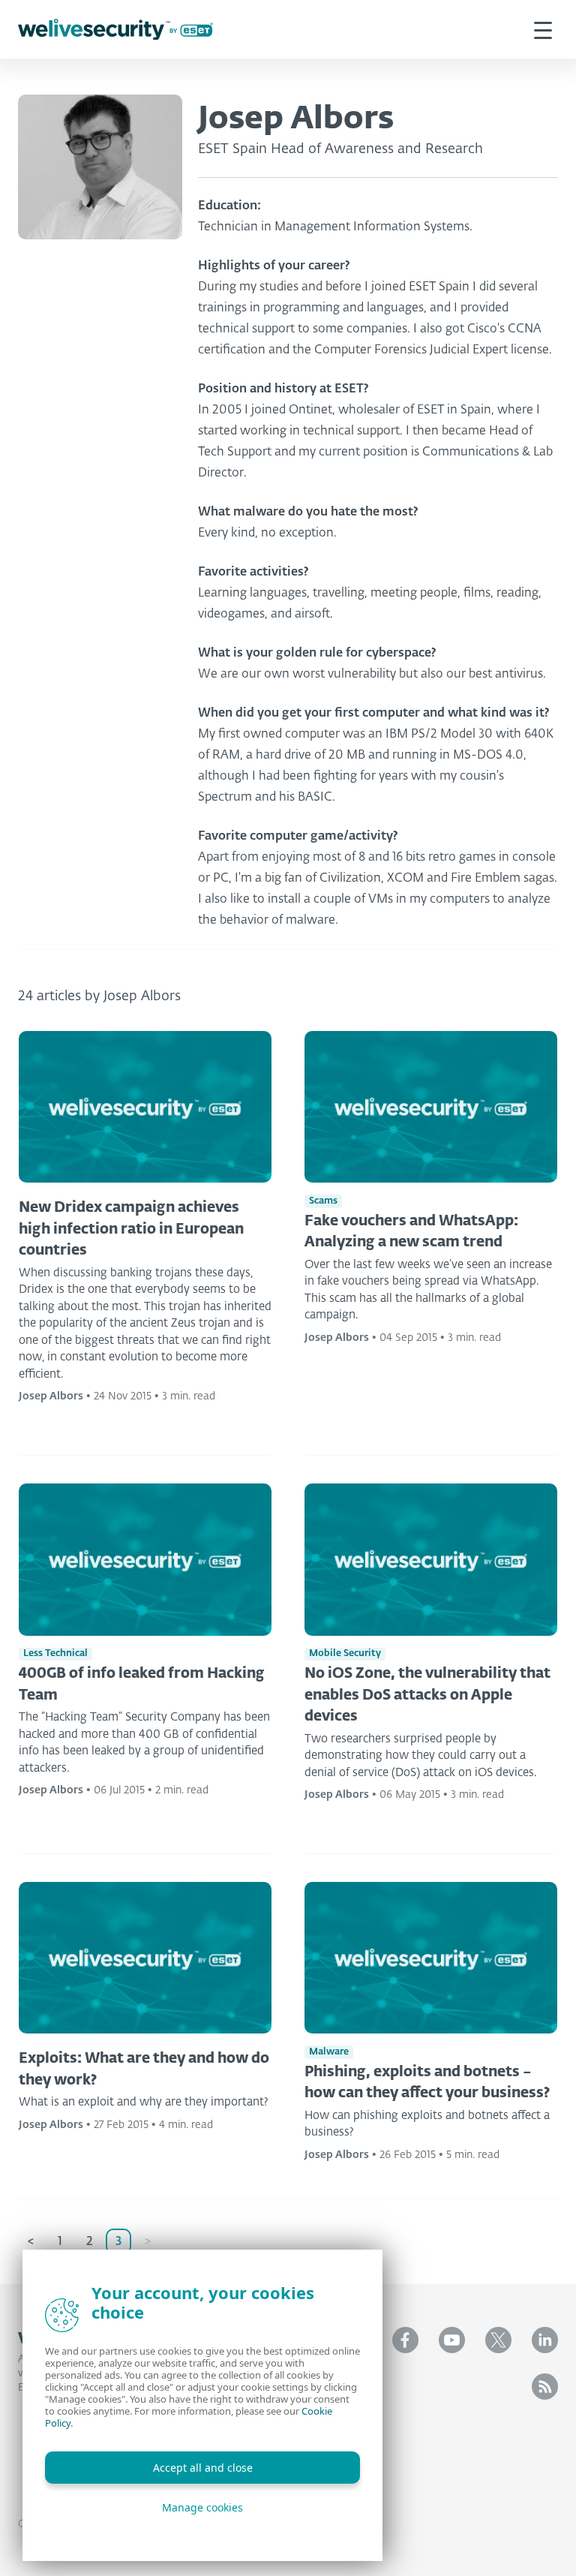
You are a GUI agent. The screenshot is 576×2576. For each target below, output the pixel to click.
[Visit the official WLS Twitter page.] (498, 2340)
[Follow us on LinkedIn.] (545, 2340)
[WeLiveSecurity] (115, 30)
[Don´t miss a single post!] (545, 2387)
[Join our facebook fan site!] (405, 2340)
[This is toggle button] (543, 29)
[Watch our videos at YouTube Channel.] (452, 2340)
